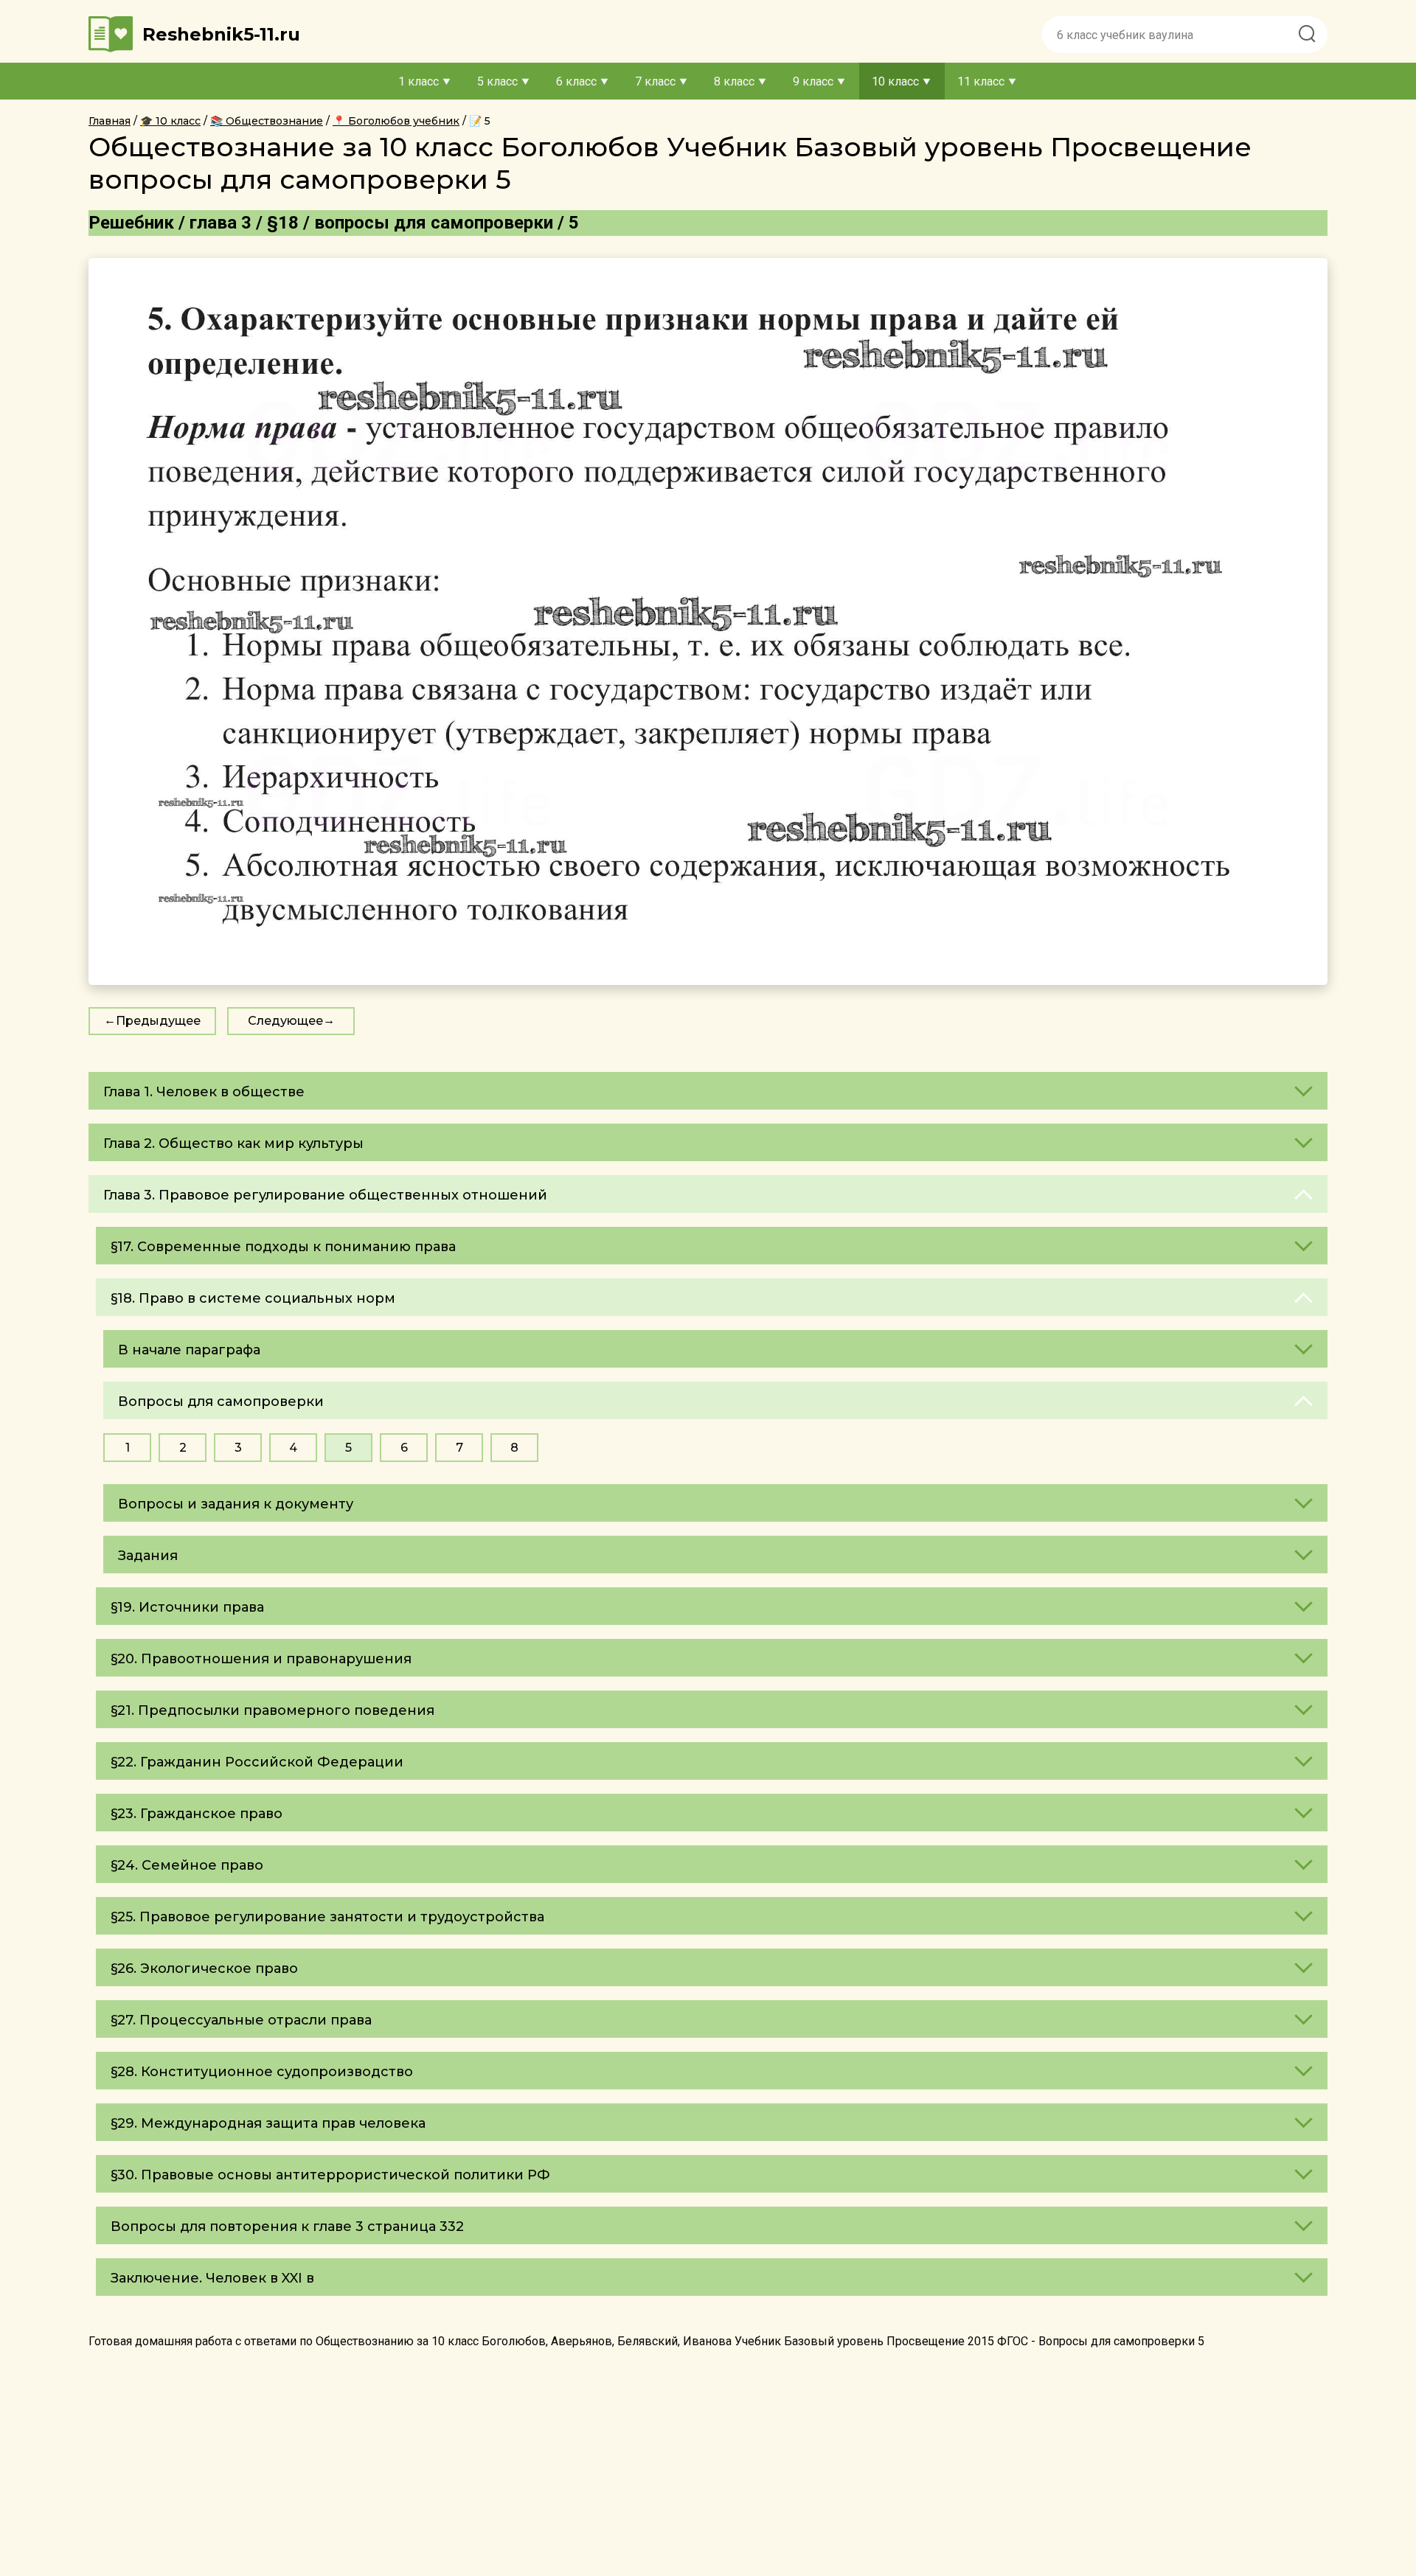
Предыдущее (158, 1021)
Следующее (285, 1021)
